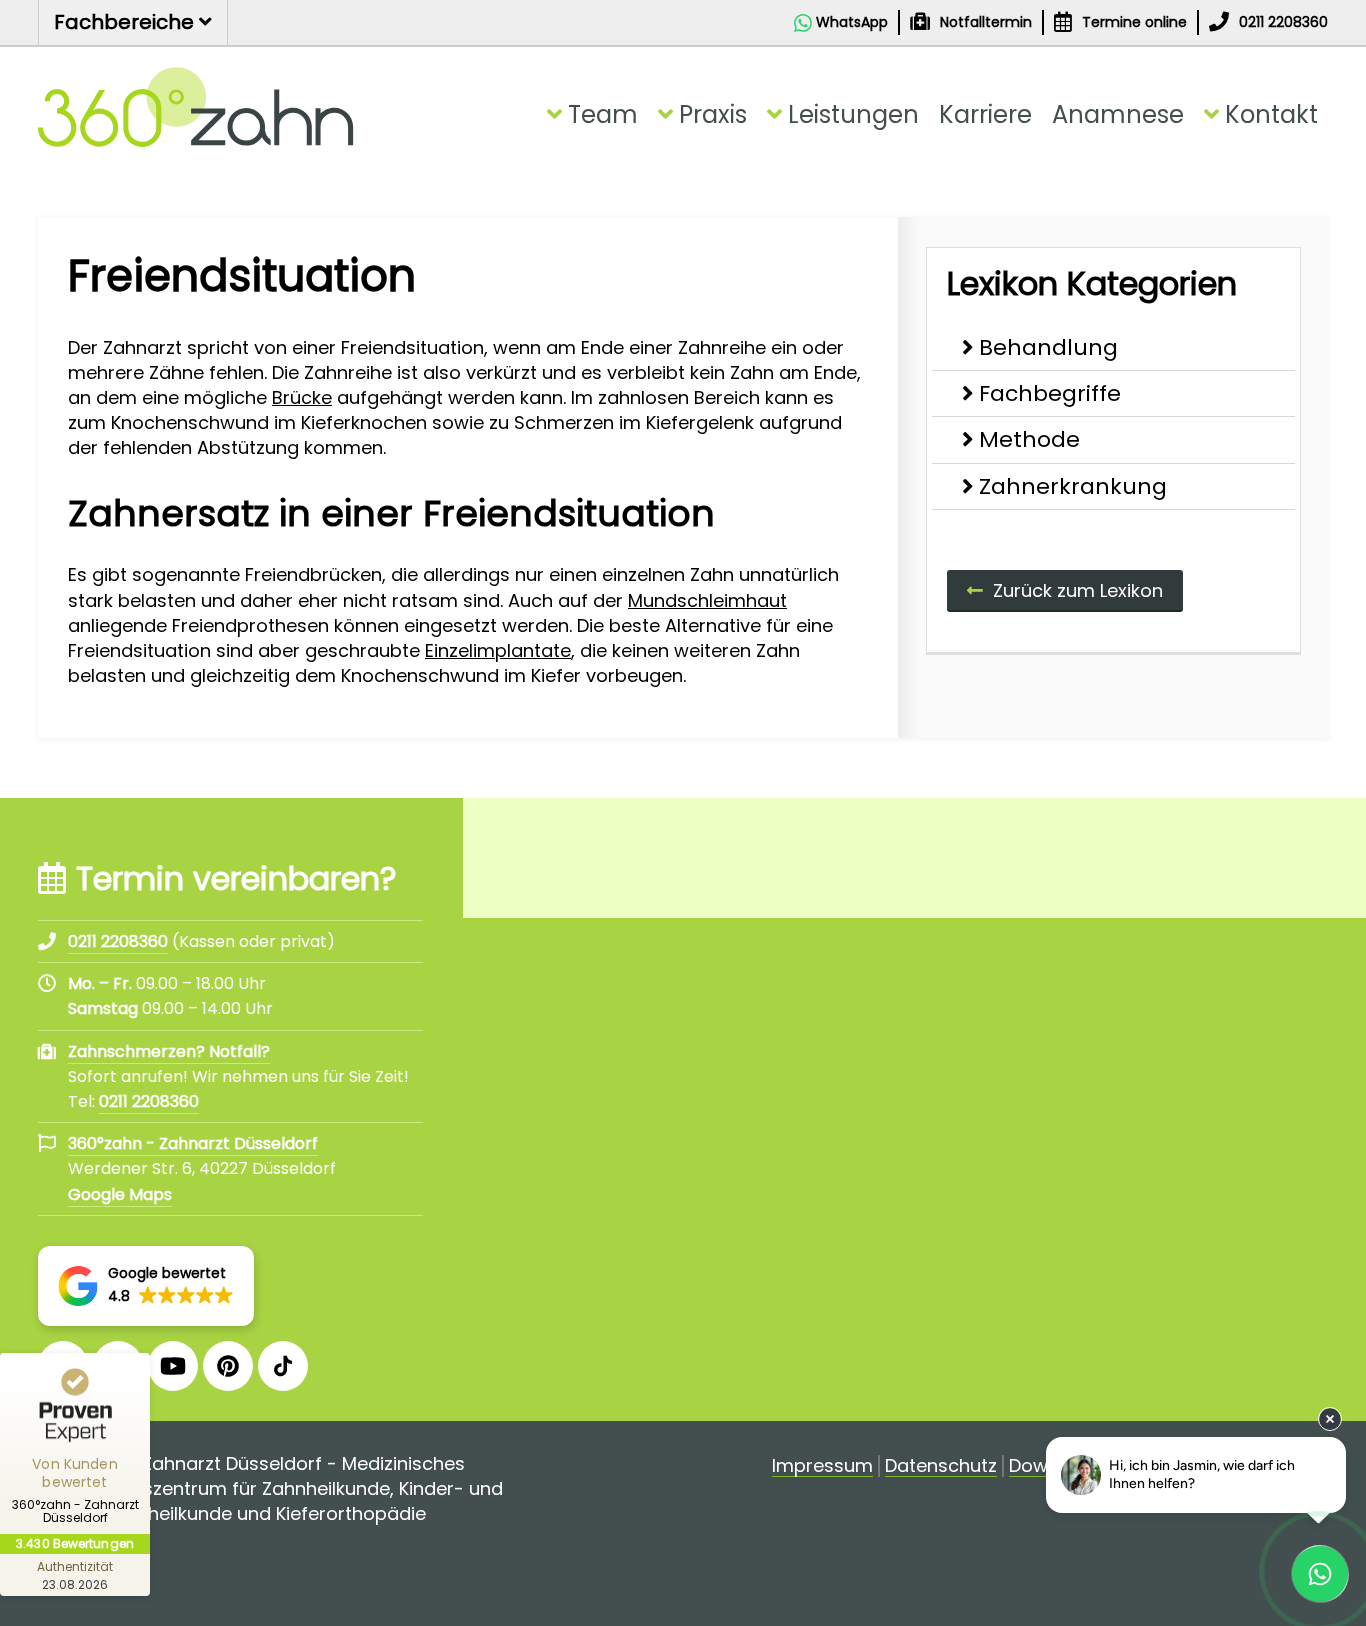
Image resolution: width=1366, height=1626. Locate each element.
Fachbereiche (126, 22)
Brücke (302, 397)
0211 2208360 (149, 1101)
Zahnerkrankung (1073, 486)
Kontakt (1271, 114)
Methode (1029, 439)
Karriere (985, 114)
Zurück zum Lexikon (1078, 590)
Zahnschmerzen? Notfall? (169, 1051)
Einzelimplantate (498, 650)
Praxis (713, 114)
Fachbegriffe (1050, 393)
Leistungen (853, 114)
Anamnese (1118, 114)
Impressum (822, 1466)
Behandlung (1048, 347)
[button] (146, 1286)
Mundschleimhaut (707, 600)
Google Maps (120, 1194)
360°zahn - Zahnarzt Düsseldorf (193, 1143)
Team (603, 114)
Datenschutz (941, 1466)
